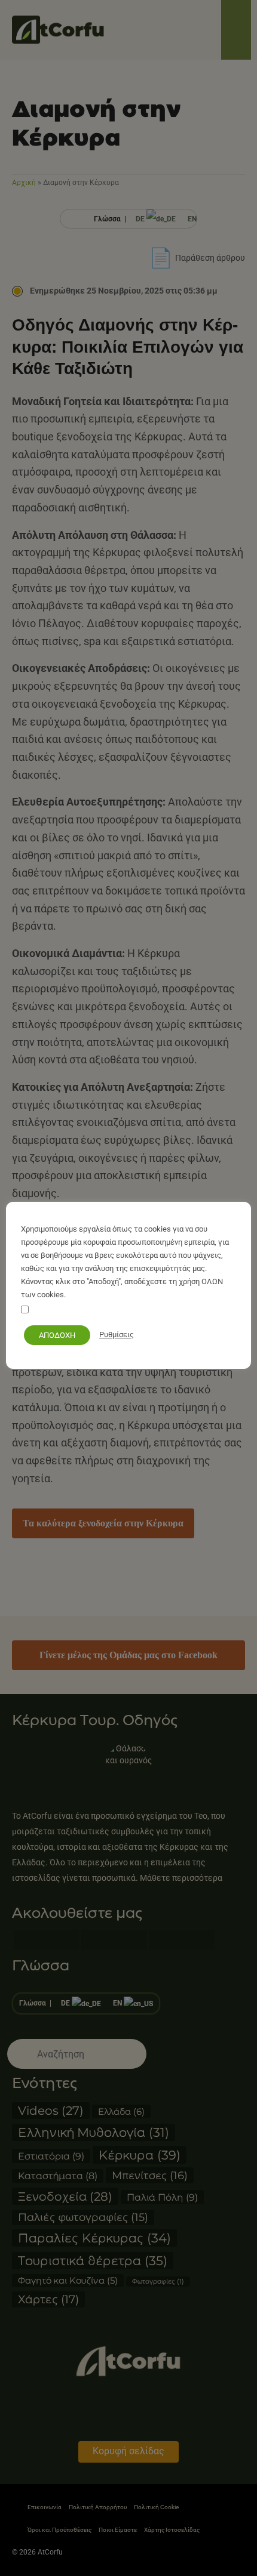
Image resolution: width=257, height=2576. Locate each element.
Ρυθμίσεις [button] (117, 1335)
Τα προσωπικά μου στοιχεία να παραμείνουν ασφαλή (125, 1311)
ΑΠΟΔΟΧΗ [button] (57, 1335)
